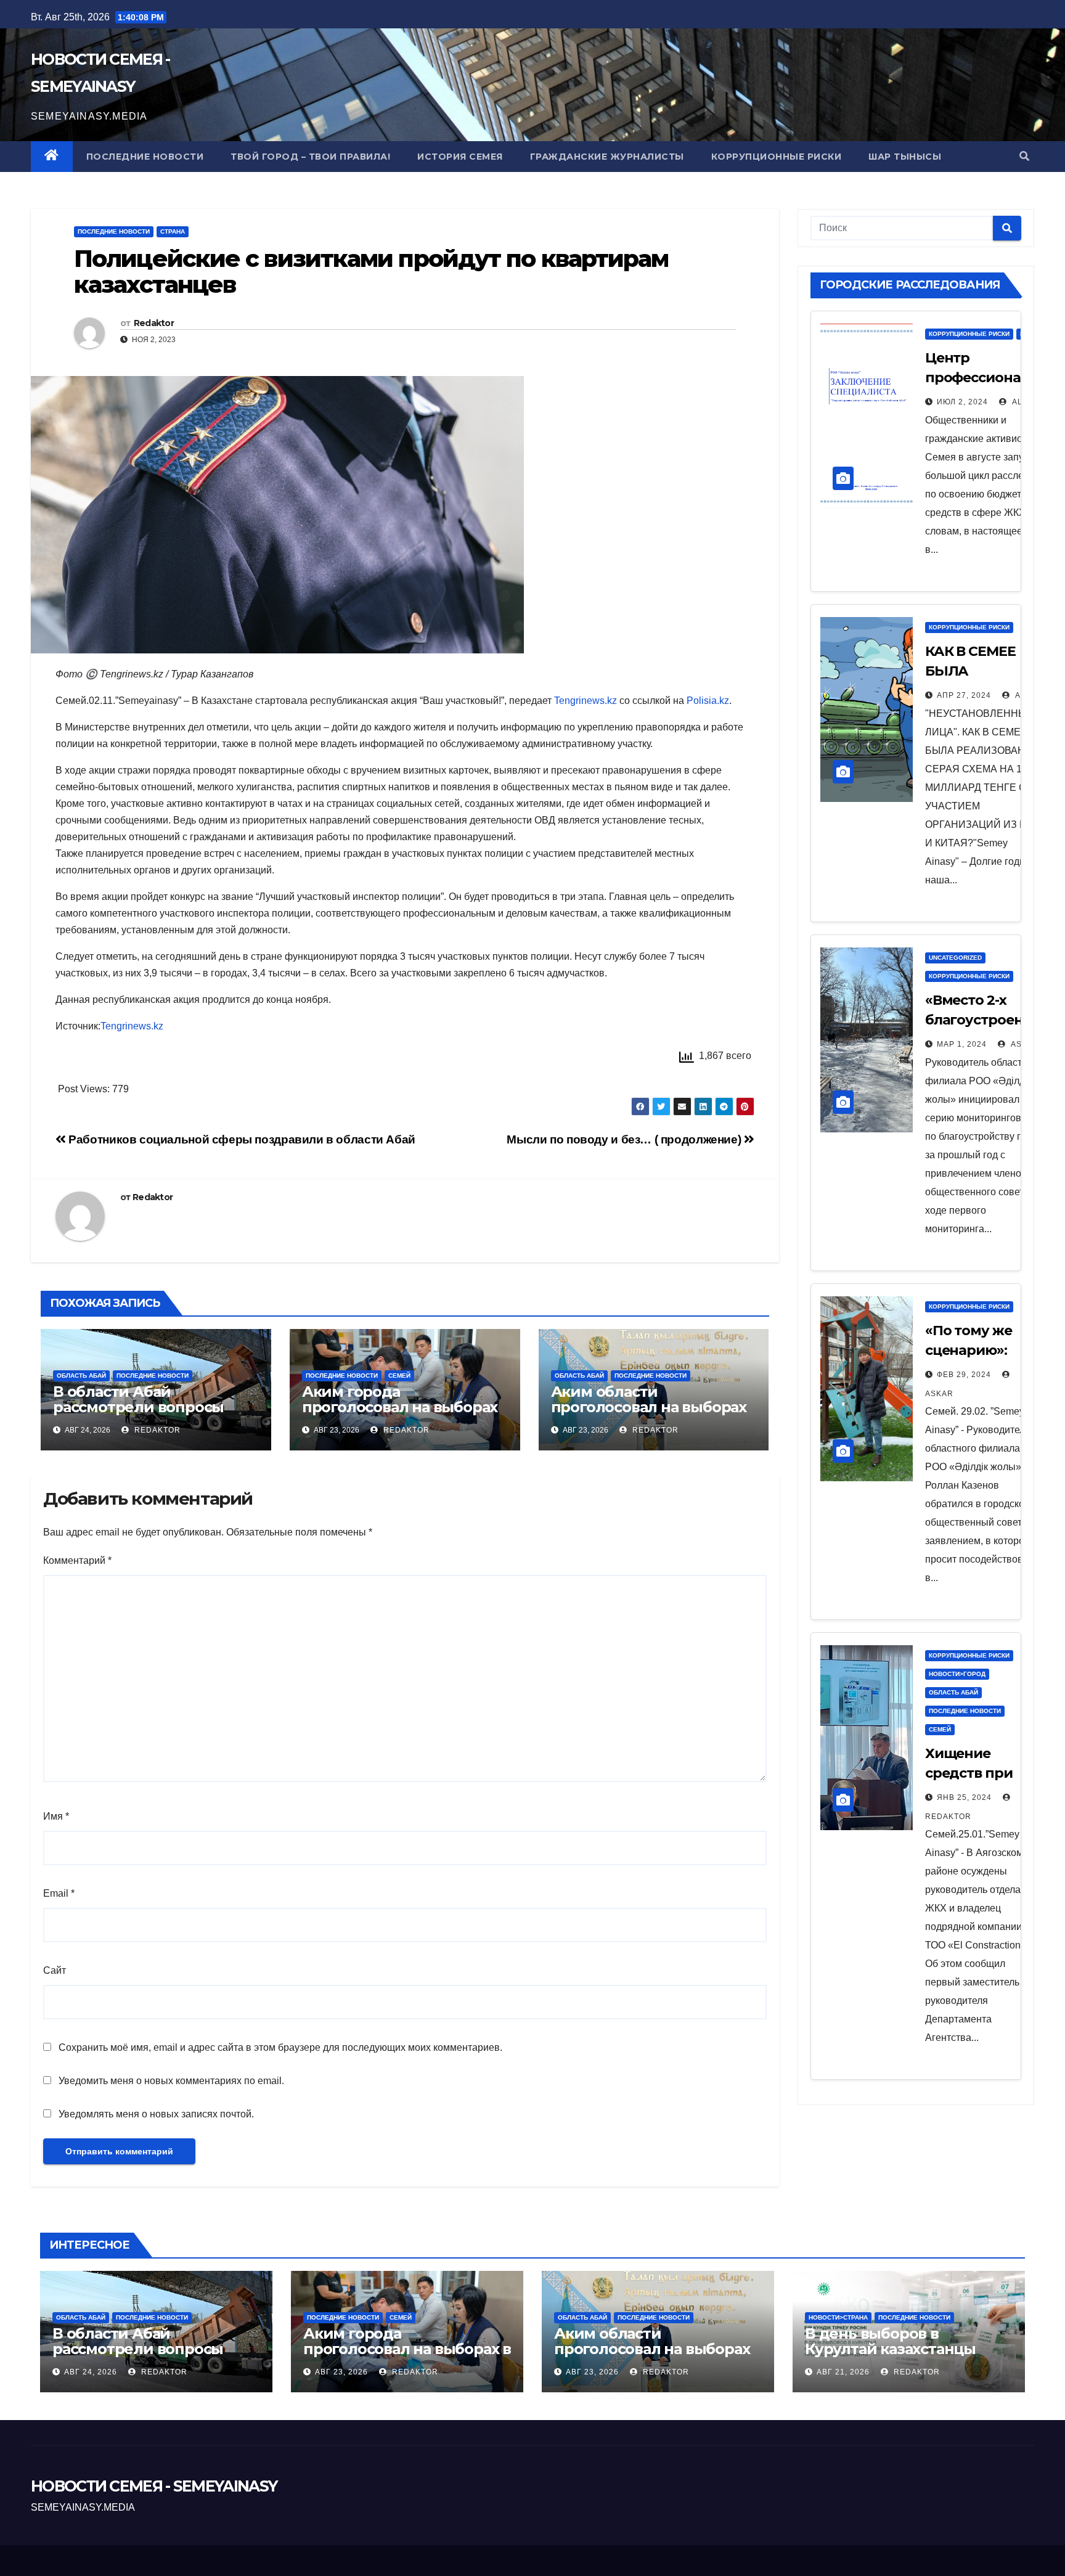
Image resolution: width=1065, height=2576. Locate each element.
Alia (1020, 402)
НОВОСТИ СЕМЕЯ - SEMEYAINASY (154, 2486)
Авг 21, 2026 (843, 2372)
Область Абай (81, 1376)
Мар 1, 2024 (962, 1044)
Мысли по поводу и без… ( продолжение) (625, 1139)
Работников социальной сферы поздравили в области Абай (241, 1139)
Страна (173, 231)
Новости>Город (957, 1674)
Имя (56, 1816)
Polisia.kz (708, 701)
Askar (1024, 1044)
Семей (399, 1376)
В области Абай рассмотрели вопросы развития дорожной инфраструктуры (138, 1415)
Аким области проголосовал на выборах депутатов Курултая (649, 1407)
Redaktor (154, 323)
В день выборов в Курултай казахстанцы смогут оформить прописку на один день (895, 2357)
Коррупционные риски (777, 157)
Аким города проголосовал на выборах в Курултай (400, 1407)
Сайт (55, 1970)
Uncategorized (955, 958)
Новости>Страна (838, 2317)
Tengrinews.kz (586, 701)
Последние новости (145, 157)
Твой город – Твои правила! (310, 157)
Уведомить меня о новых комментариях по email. (171, 2081)
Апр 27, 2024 (964, 695)
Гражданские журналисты (607, 157)
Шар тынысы (905, 157)
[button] (1024, 156)
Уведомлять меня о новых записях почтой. (156, 2114)
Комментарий (77, 1560)
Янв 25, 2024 (964, 1797)
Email (59, 1893)
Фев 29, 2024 (964, 1375)
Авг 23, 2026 (341, 2372)
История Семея (460, 157)
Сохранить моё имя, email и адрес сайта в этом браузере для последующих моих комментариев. (280, 2047)
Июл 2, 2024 (962, 402)
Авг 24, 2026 (91, 2372)
